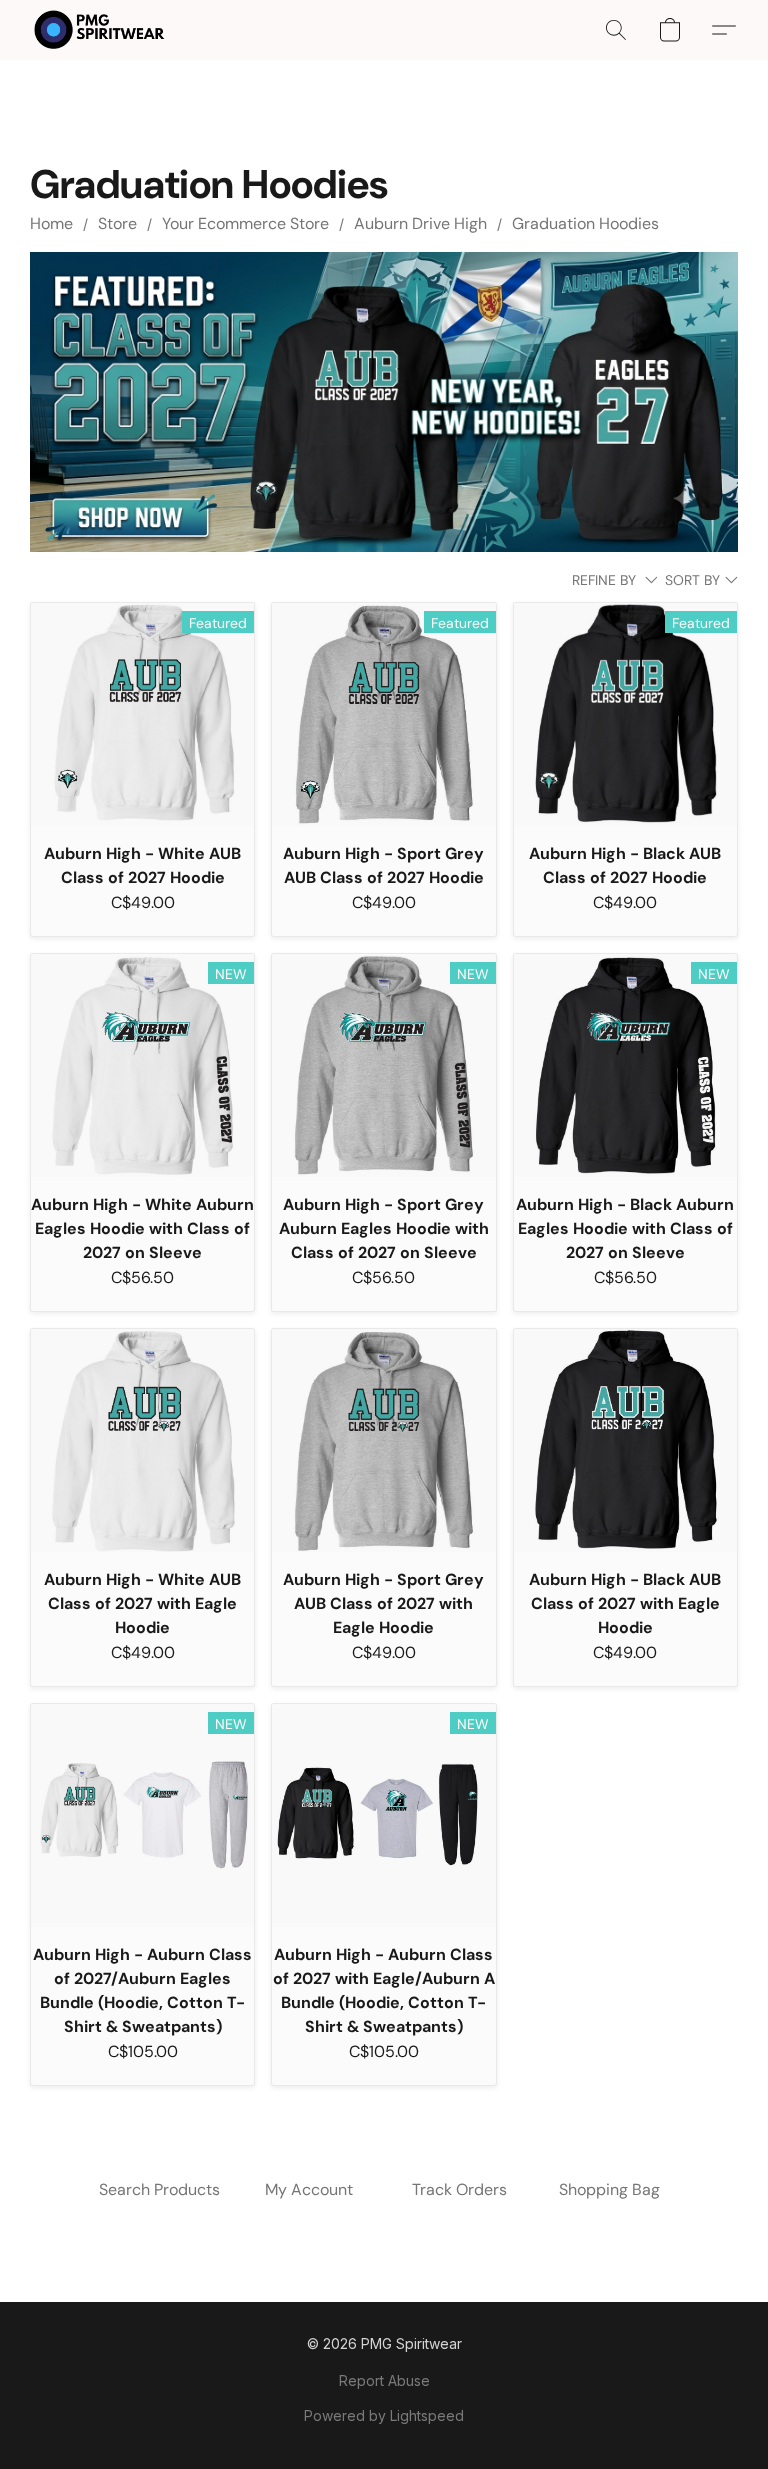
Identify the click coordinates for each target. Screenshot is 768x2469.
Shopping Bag (609, 2189)
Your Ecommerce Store (245, 223)
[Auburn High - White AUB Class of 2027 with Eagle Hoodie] (142, 1440)
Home (51, 223)
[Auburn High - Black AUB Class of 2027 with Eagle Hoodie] (625, 1440)
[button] (99, 30)
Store (117, 223)
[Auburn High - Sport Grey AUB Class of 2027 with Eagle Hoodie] (383, 1440)
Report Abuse (384, 2380)
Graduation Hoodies (585, 223)
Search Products (159, 2189)
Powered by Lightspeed (384, 2415)
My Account (309, 2189)
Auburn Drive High (420, 223)
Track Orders (459, 2189)
